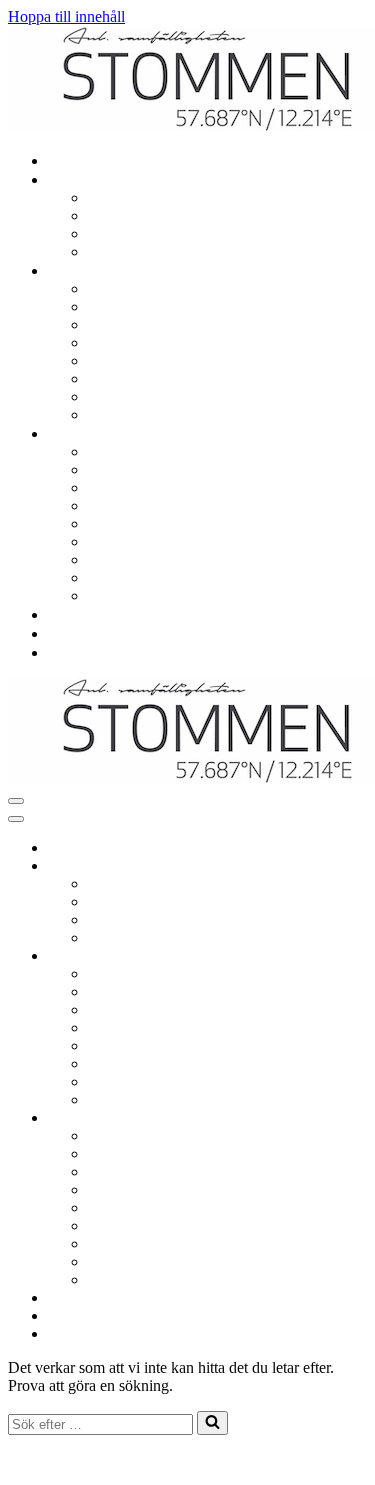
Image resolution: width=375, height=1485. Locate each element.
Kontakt (77, 652)
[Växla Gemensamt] (358, 956)
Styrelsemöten (136, 505)
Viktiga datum (136, 469)
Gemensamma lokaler (160, 324)
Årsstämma (127, 523)
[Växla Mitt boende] (358, 866)
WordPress (157, 1459)
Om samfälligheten (151, 451)
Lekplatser (125, 306)
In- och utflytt (135, 251)
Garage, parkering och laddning (192, 288)
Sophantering (134, 360)
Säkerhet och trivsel (154, 414)
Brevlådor (123, 378)
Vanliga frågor (97, 614)
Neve (25, 1459)
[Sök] (212, 1423)
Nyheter (77, 633)
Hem (67, 160)
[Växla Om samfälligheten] (358, 1118)
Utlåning (119, 342)
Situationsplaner (142, 577)
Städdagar (123, 396)
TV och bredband (148, 233)
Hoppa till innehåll (66, 16)
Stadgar (116, 559)
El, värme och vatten (157, 215)
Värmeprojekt (135, 595)
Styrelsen (121, 487)
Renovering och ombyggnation (190, 197)
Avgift (112, 541)
